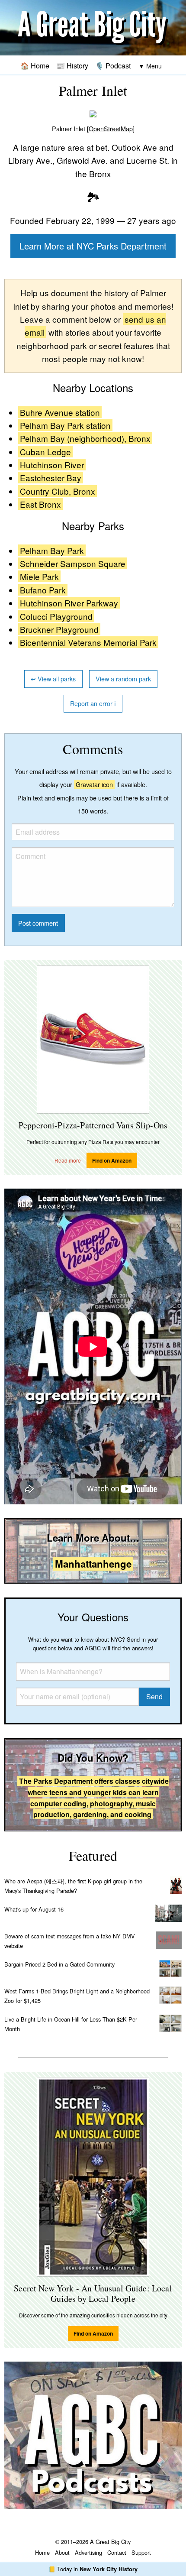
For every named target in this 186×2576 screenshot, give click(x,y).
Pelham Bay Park (52, 550)
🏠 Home (35, 65)
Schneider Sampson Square (73, 563)
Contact (117, 2552)
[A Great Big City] (93, 28)
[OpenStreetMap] (111, 128)
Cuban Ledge (45, 452)
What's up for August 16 (34, 1909)
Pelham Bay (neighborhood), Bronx (85, 438)
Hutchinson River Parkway (69, 603)
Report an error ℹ (93, 703)
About (62, 2552)
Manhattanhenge (93, 1564)
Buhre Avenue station (60, 412)
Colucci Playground (56, 616)
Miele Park (39, 576)
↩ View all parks (53, 679)
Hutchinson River (52, 465)
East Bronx (40, 504)
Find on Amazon (112, 1160)
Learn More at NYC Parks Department (93, 246)
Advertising (88, 2552)
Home (42, 2552)
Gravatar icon (94, 784)
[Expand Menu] (150, 66)
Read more (68, 1160)
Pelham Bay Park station (65, 425)
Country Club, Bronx (58, 491)
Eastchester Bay (51, 478)
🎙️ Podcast (113, 65)
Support (141, 2552)
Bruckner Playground (59, 629)
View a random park (123, 679)
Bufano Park (43, 590)
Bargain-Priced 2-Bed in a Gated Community (59, 1964)
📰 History (72, 65)
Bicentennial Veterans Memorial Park (88, 642)
